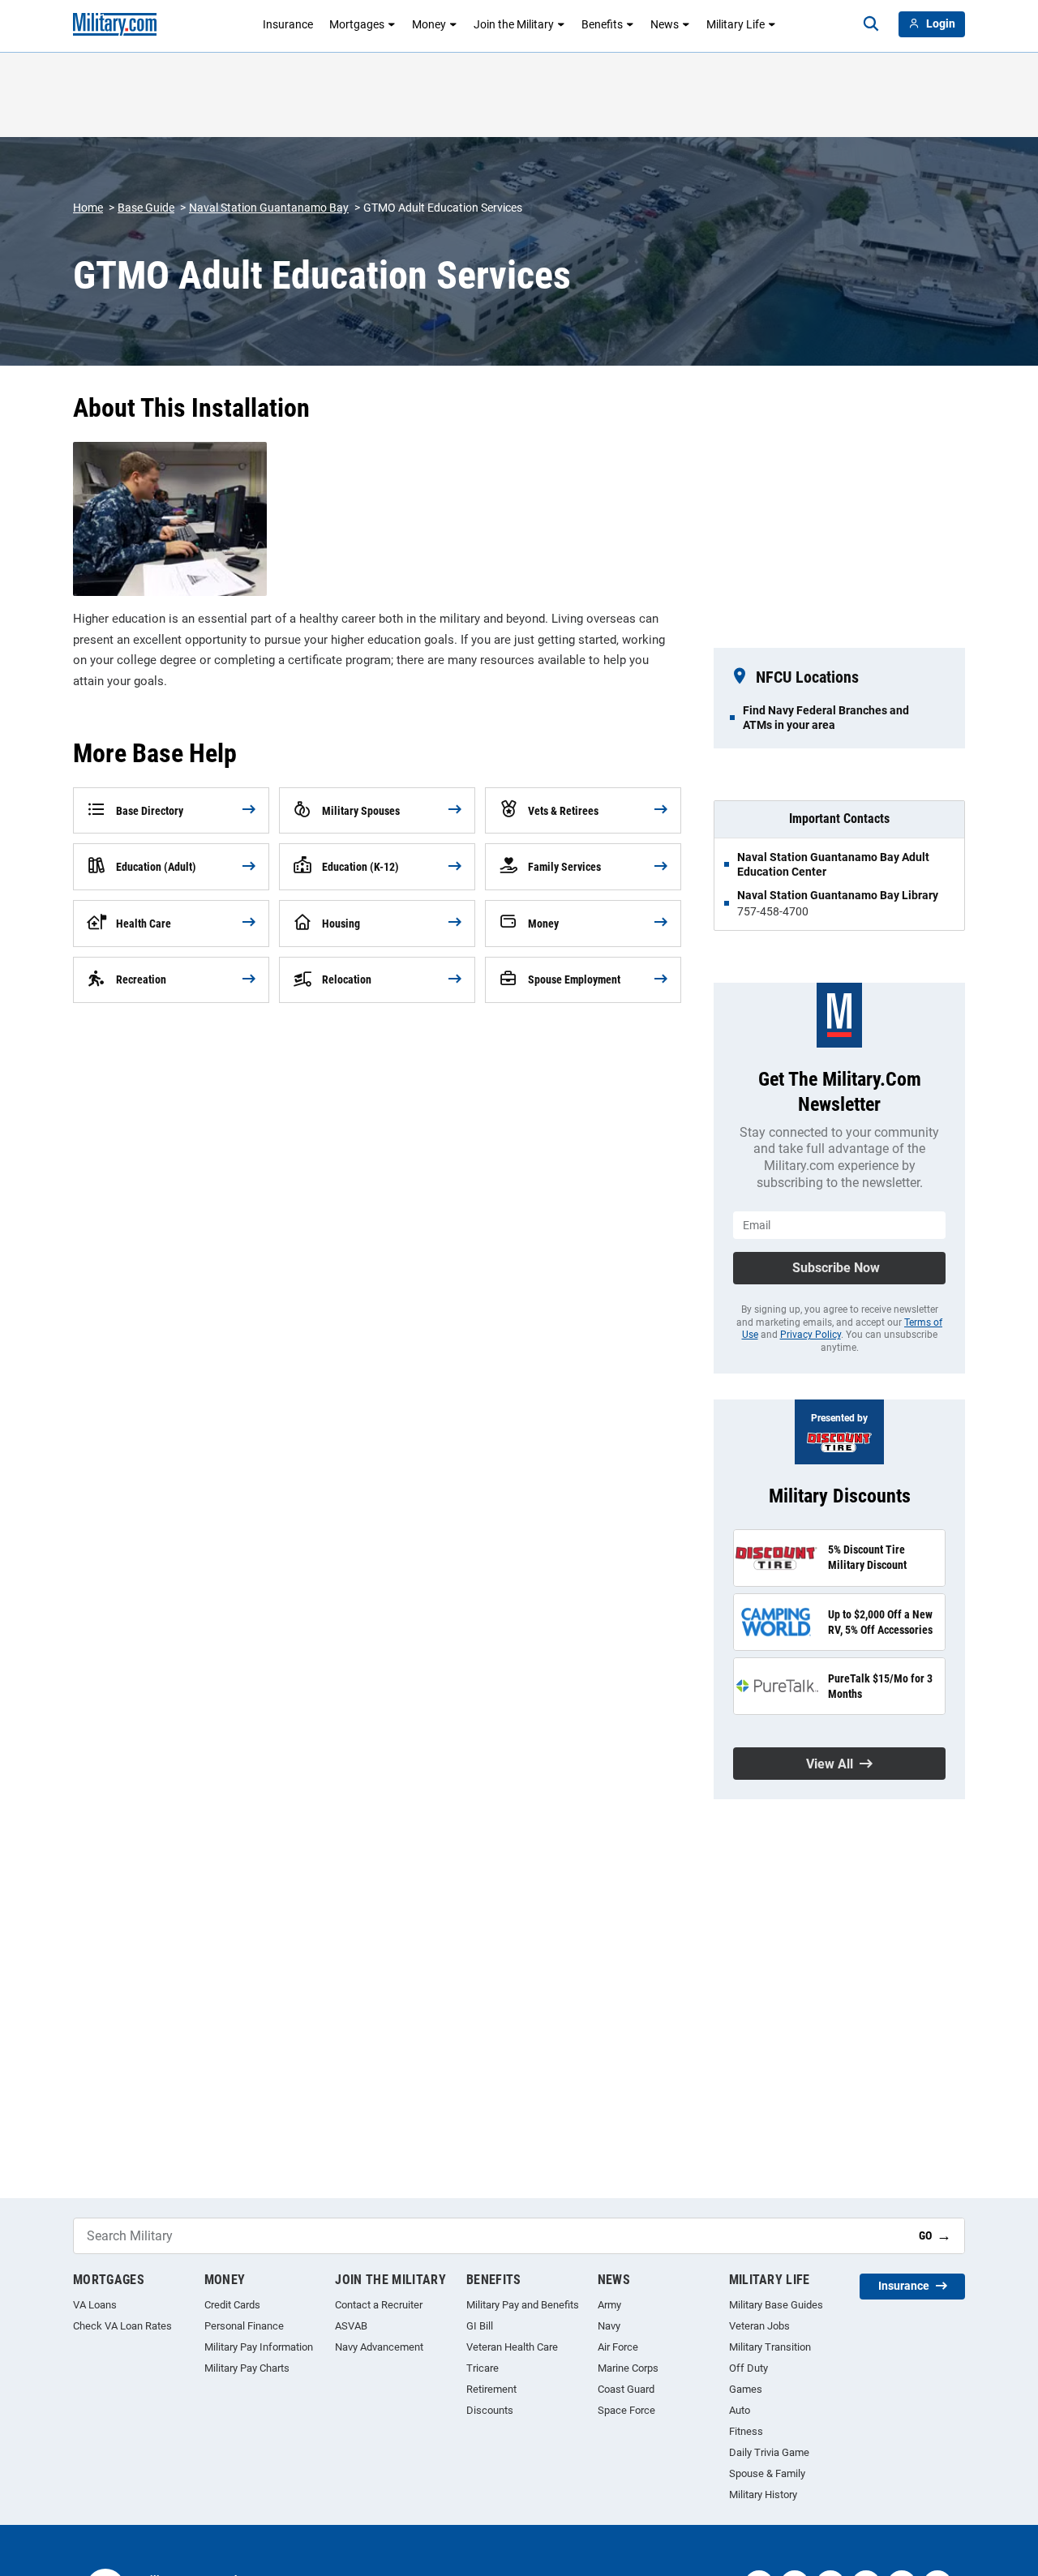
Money (429, 24)
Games (746, 2389)
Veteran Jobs (759, 2326)
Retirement (491, 2389)
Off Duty (748, 2368)
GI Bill (480, 2326)
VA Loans (95, 2305)
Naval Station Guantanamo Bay (269, 208)
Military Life (736, 24)
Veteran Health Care (512, 2347)
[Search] (871, 24)
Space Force (626, 2410)
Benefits (602, 24)
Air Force (618, 2347)
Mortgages (357, 24)
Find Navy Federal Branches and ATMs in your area (826, 718)
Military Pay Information (259, 2347)
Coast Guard (626, 2389)
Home (88, 208)
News (665, 24)
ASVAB (351, 2326)
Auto (740, 2410)
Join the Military (514, 24)
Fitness (746, 2431)
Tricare (483, 2368)
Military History (763, 2495)
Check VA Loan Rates (122, 2326)
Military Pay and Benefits (523, 2305)
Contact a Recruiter (379, 2305)
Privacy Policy (811, 1335)
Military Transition (770, 2347)
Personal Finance (244, 2326)
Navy (609, 2326)
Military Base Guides (776, 2305)
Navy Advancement (379, 2347)
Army (609, 2305)
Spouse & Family (767, 2473)
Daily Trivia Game (769, 2452)
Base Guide (146, 208)
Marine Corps (628, 2368)
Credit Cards (232, 2305)
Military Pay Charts (247, 2368)
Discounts (490, 2410)
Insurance (288, 24)
